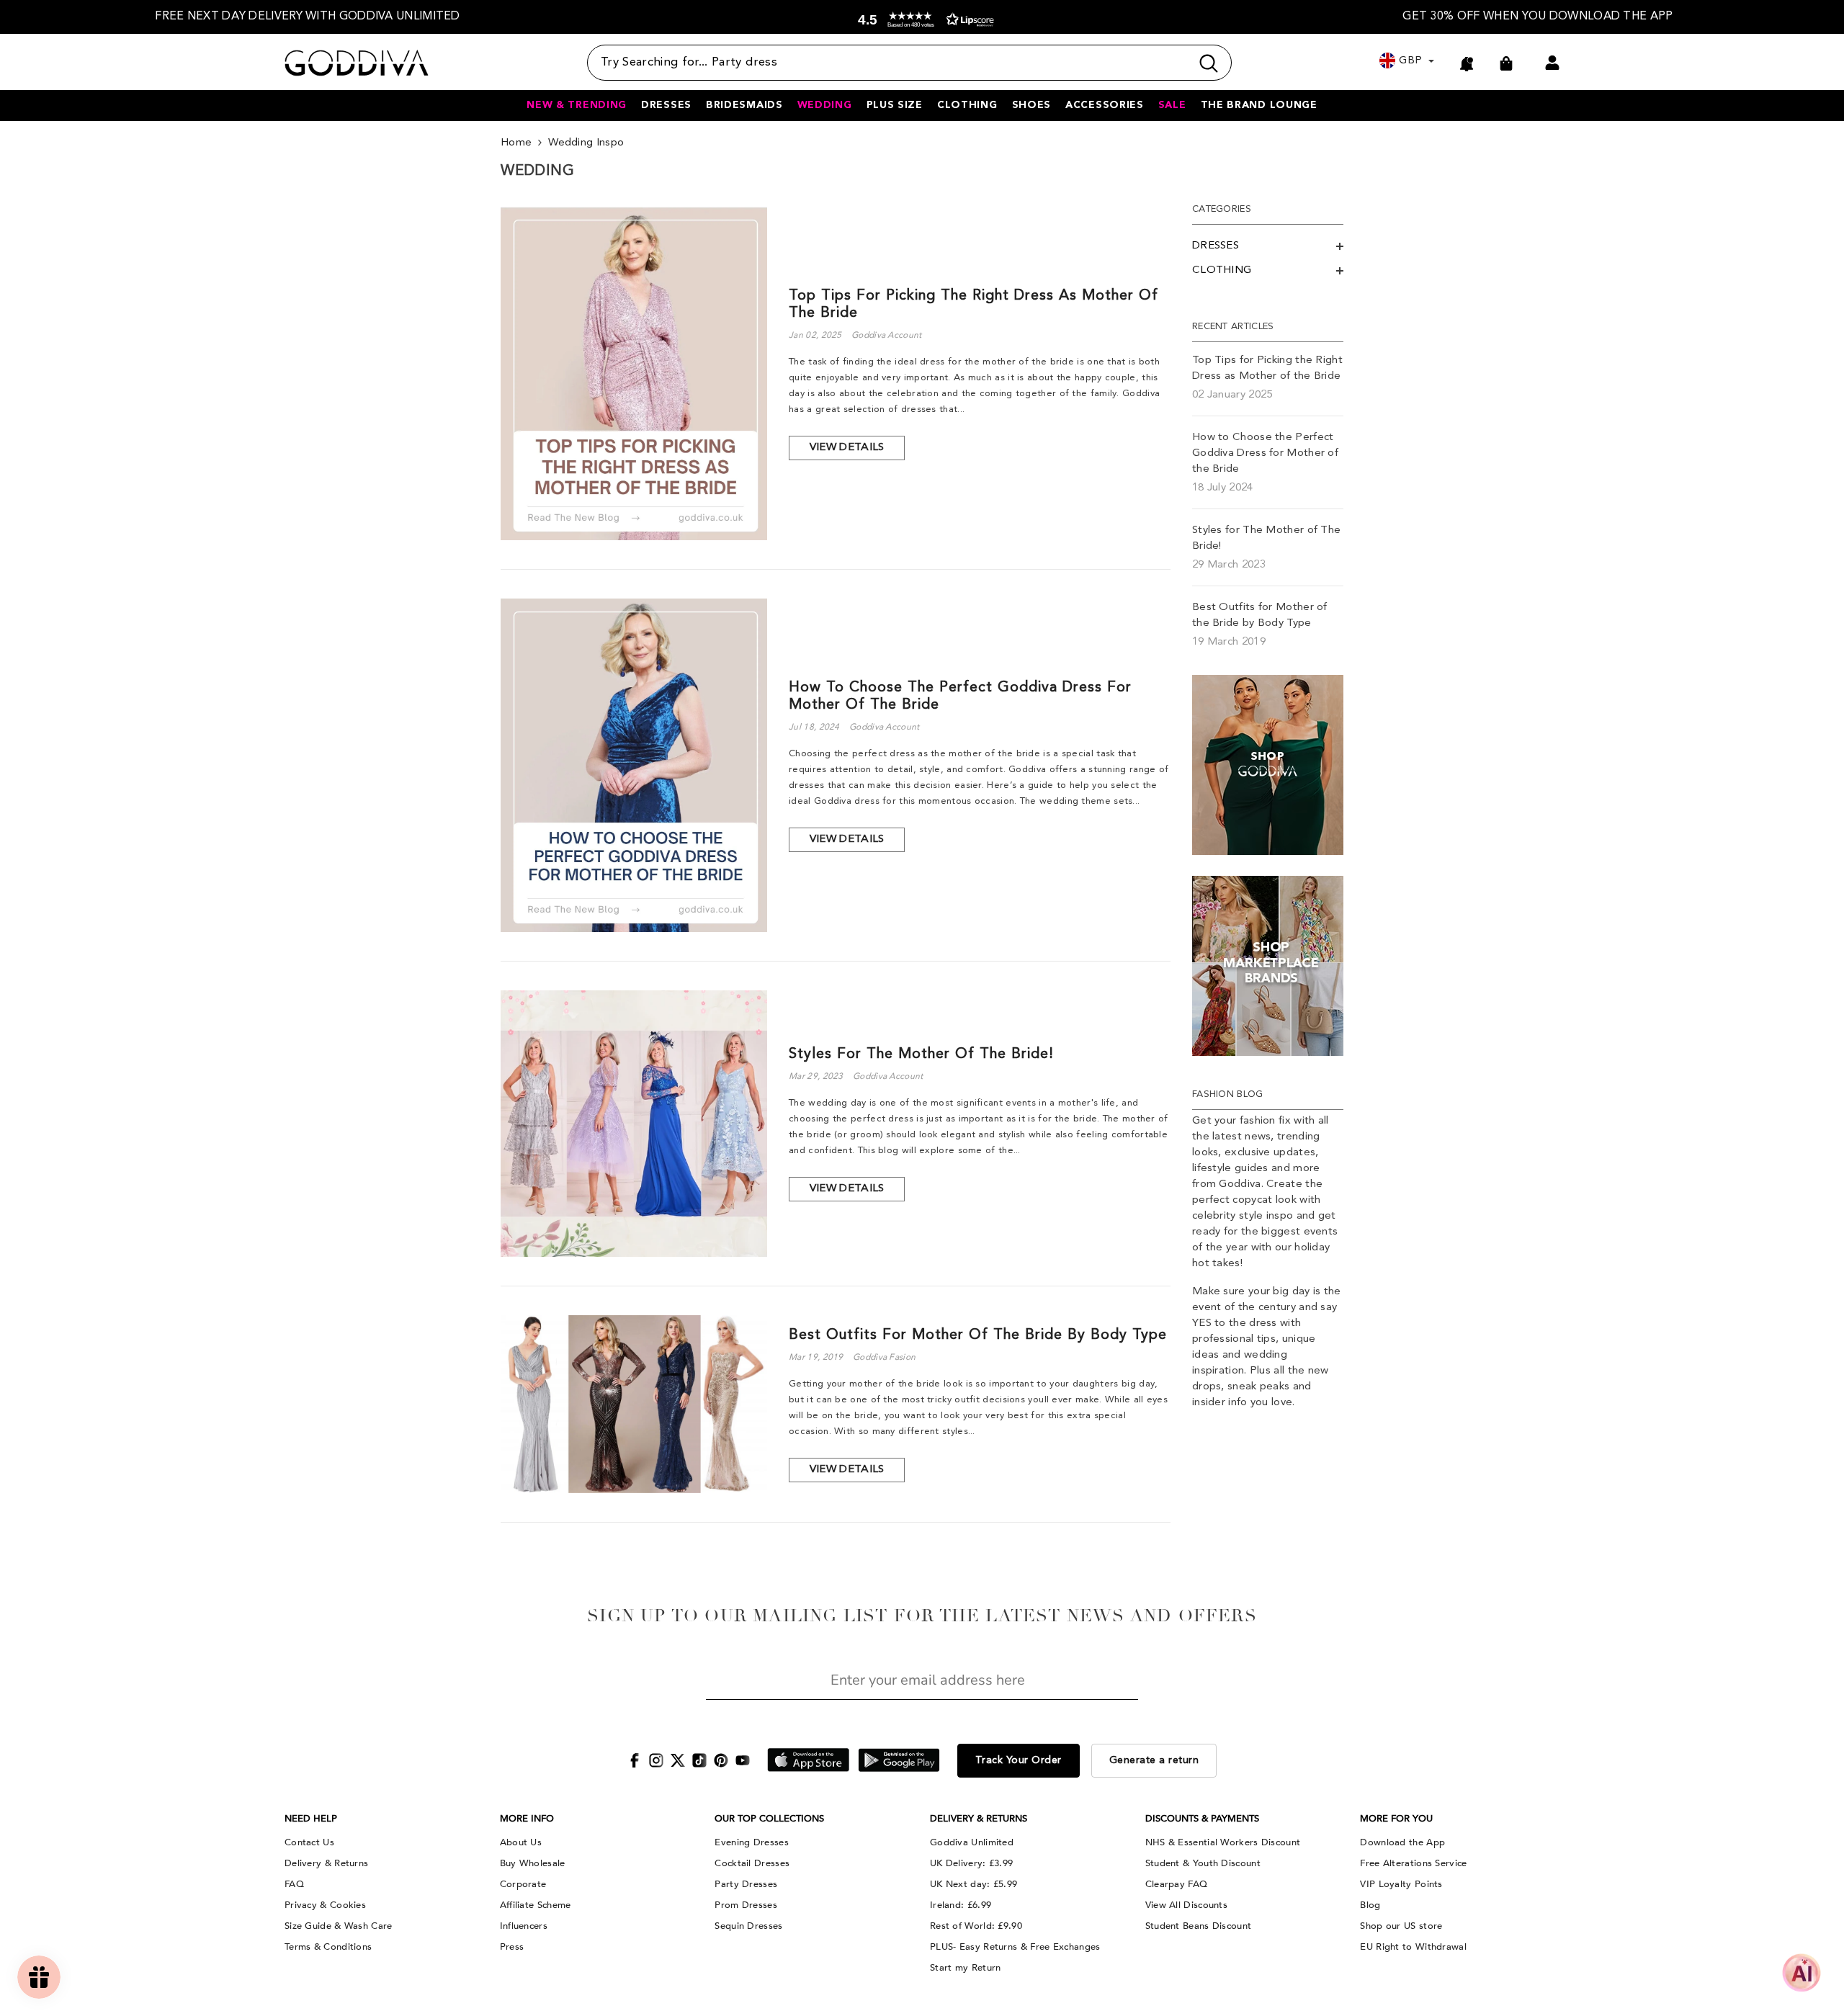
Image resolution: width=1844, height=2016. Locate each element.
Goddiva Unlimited (972, 1842)
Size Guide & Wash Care (339, 1926)
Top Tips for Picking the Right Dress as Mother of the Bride (974, 305)
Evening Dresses (752, 1842)
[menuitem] (1268, 246)
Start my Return (966, 1968)
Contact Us (309, 1842)
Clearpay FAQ (1177, 1884)
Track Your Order (1019, 1760)
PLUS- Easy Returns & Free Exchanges (1015, 1947)
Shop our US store (1401, 1926)
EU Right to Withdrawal (1413, 1947)
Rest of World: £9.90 (976, 1926)
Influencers (524, 1926)
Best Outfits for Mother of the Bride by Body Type (978, 1335)
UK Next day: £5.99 (974, 1884)
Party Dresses (746, 1884)
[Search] (909, 63)
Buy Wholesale (533, 1863)
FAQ (294, 1884)
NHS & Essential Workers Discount (1223, 1842)
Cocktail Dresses (752, 1863)
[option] (308, 17)
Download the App (1402, 1842)
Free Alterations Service (1413, 1863)
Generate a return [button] (1154, 1760)
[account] (1552, 63)
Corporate (523, 1884)
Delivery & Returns (326, 1863)
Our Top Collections (769, 1819)
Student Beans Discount (1199, 1926)
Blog (1370, 1905)
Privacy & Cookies (325, 1905)
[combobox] (889, 63)
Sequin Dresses (748, 1926)
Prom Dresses (746, 1905)
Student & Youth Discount (1203, 1863)
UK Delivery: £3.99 (971, 1863)
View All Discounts (1186, 1905)
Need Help (311, 1819)
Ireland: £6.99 (961, 1905)
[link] (1268, 765)
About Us (521, 1842)
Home (516, 143)
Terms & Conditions (328, 1947)
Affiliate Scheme (536, 1905)
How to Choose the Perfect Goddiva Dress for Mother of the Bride (960, 696)
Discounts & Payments (1202, 1819)
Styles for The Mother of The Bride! (921, 1054)
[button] (923, 20)
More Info (527, 1819)
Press (512, 1947)
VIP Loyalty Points (1401, 1884)
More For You (1396, 1819)
